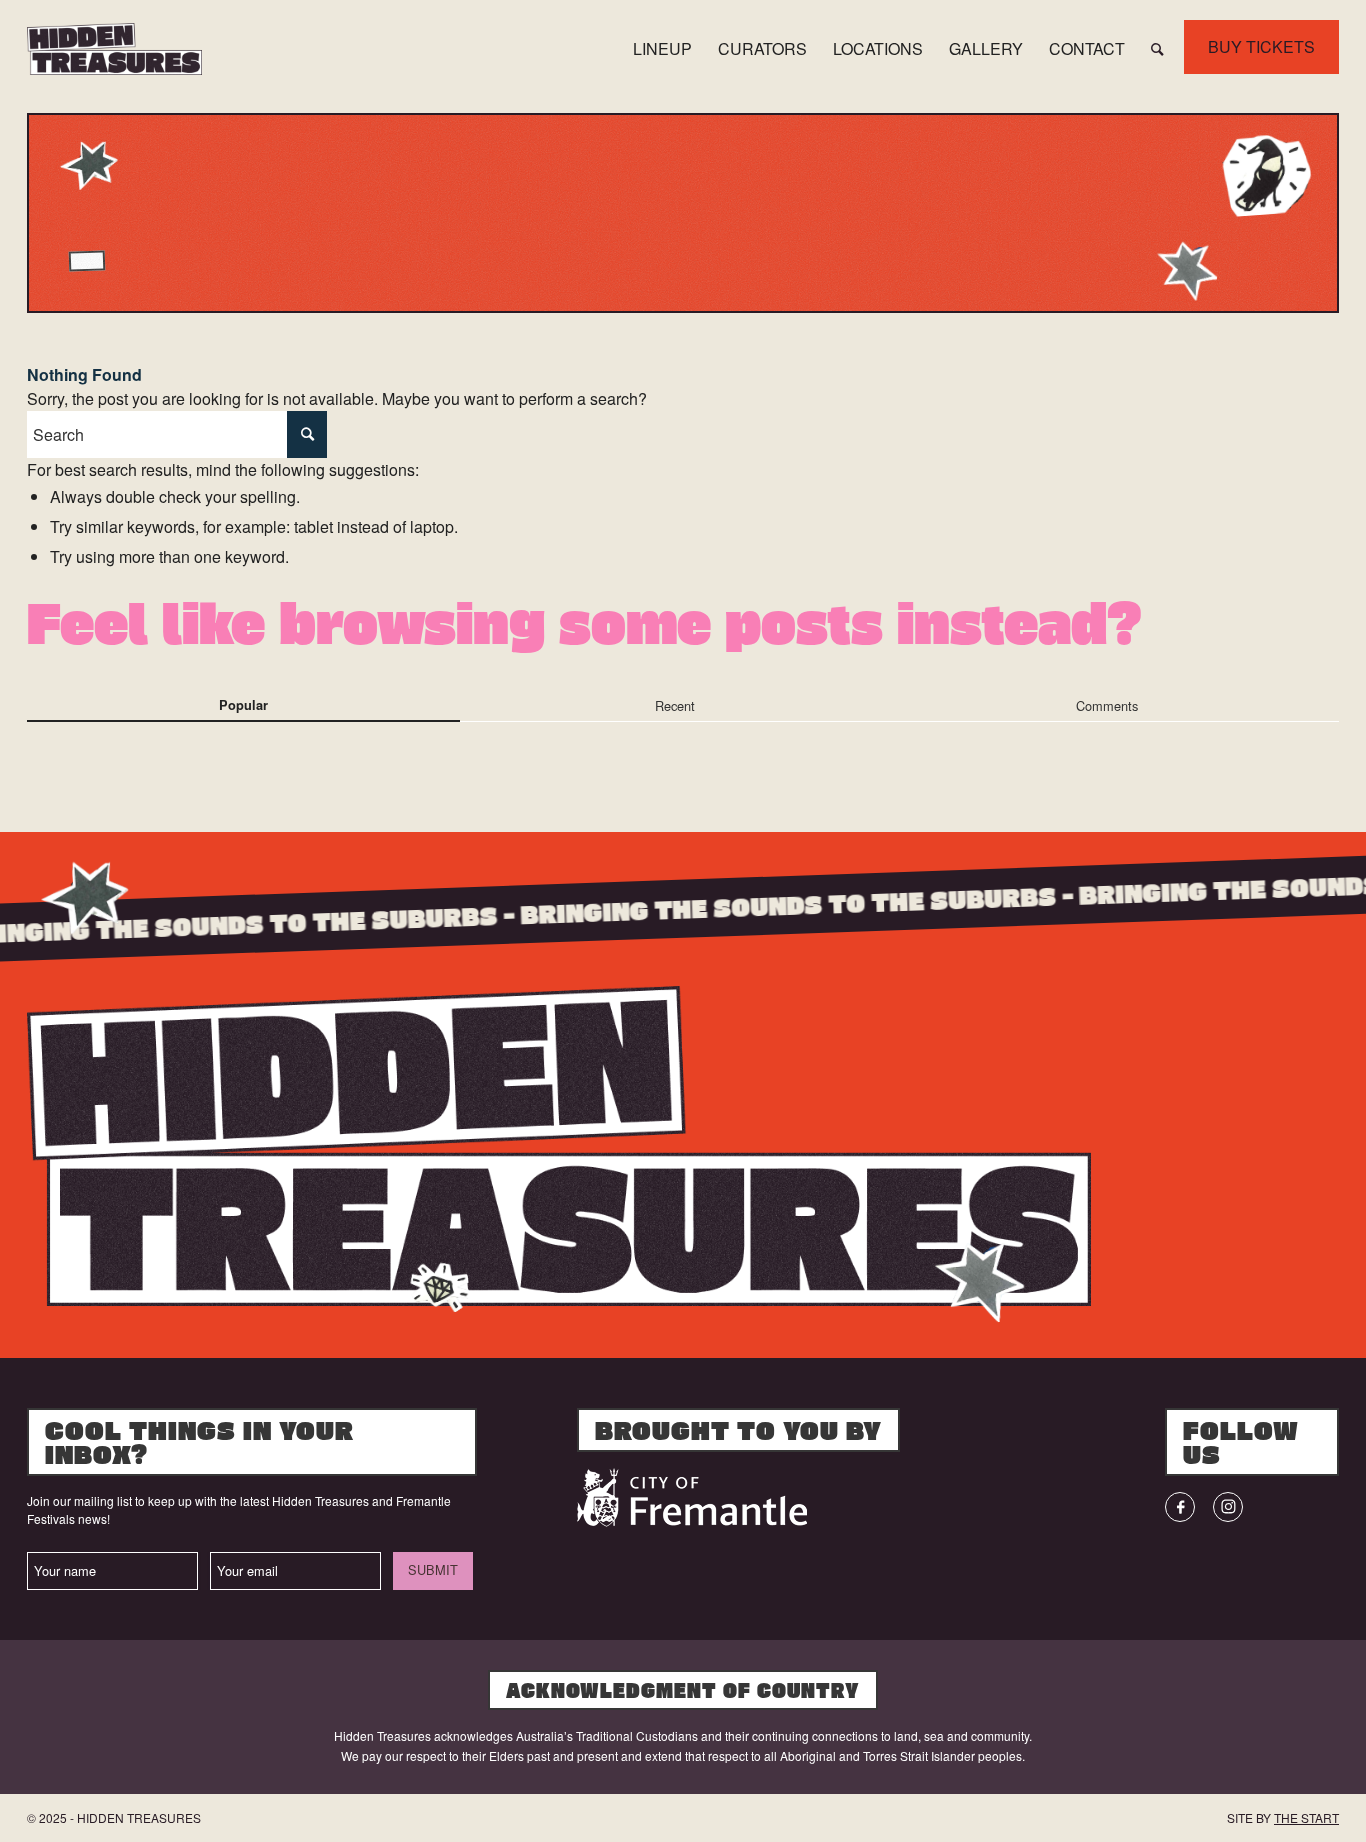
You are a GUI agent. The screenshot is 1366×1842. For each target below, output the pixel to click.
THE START (1306, 1817)
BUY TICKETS (1261, 46)
